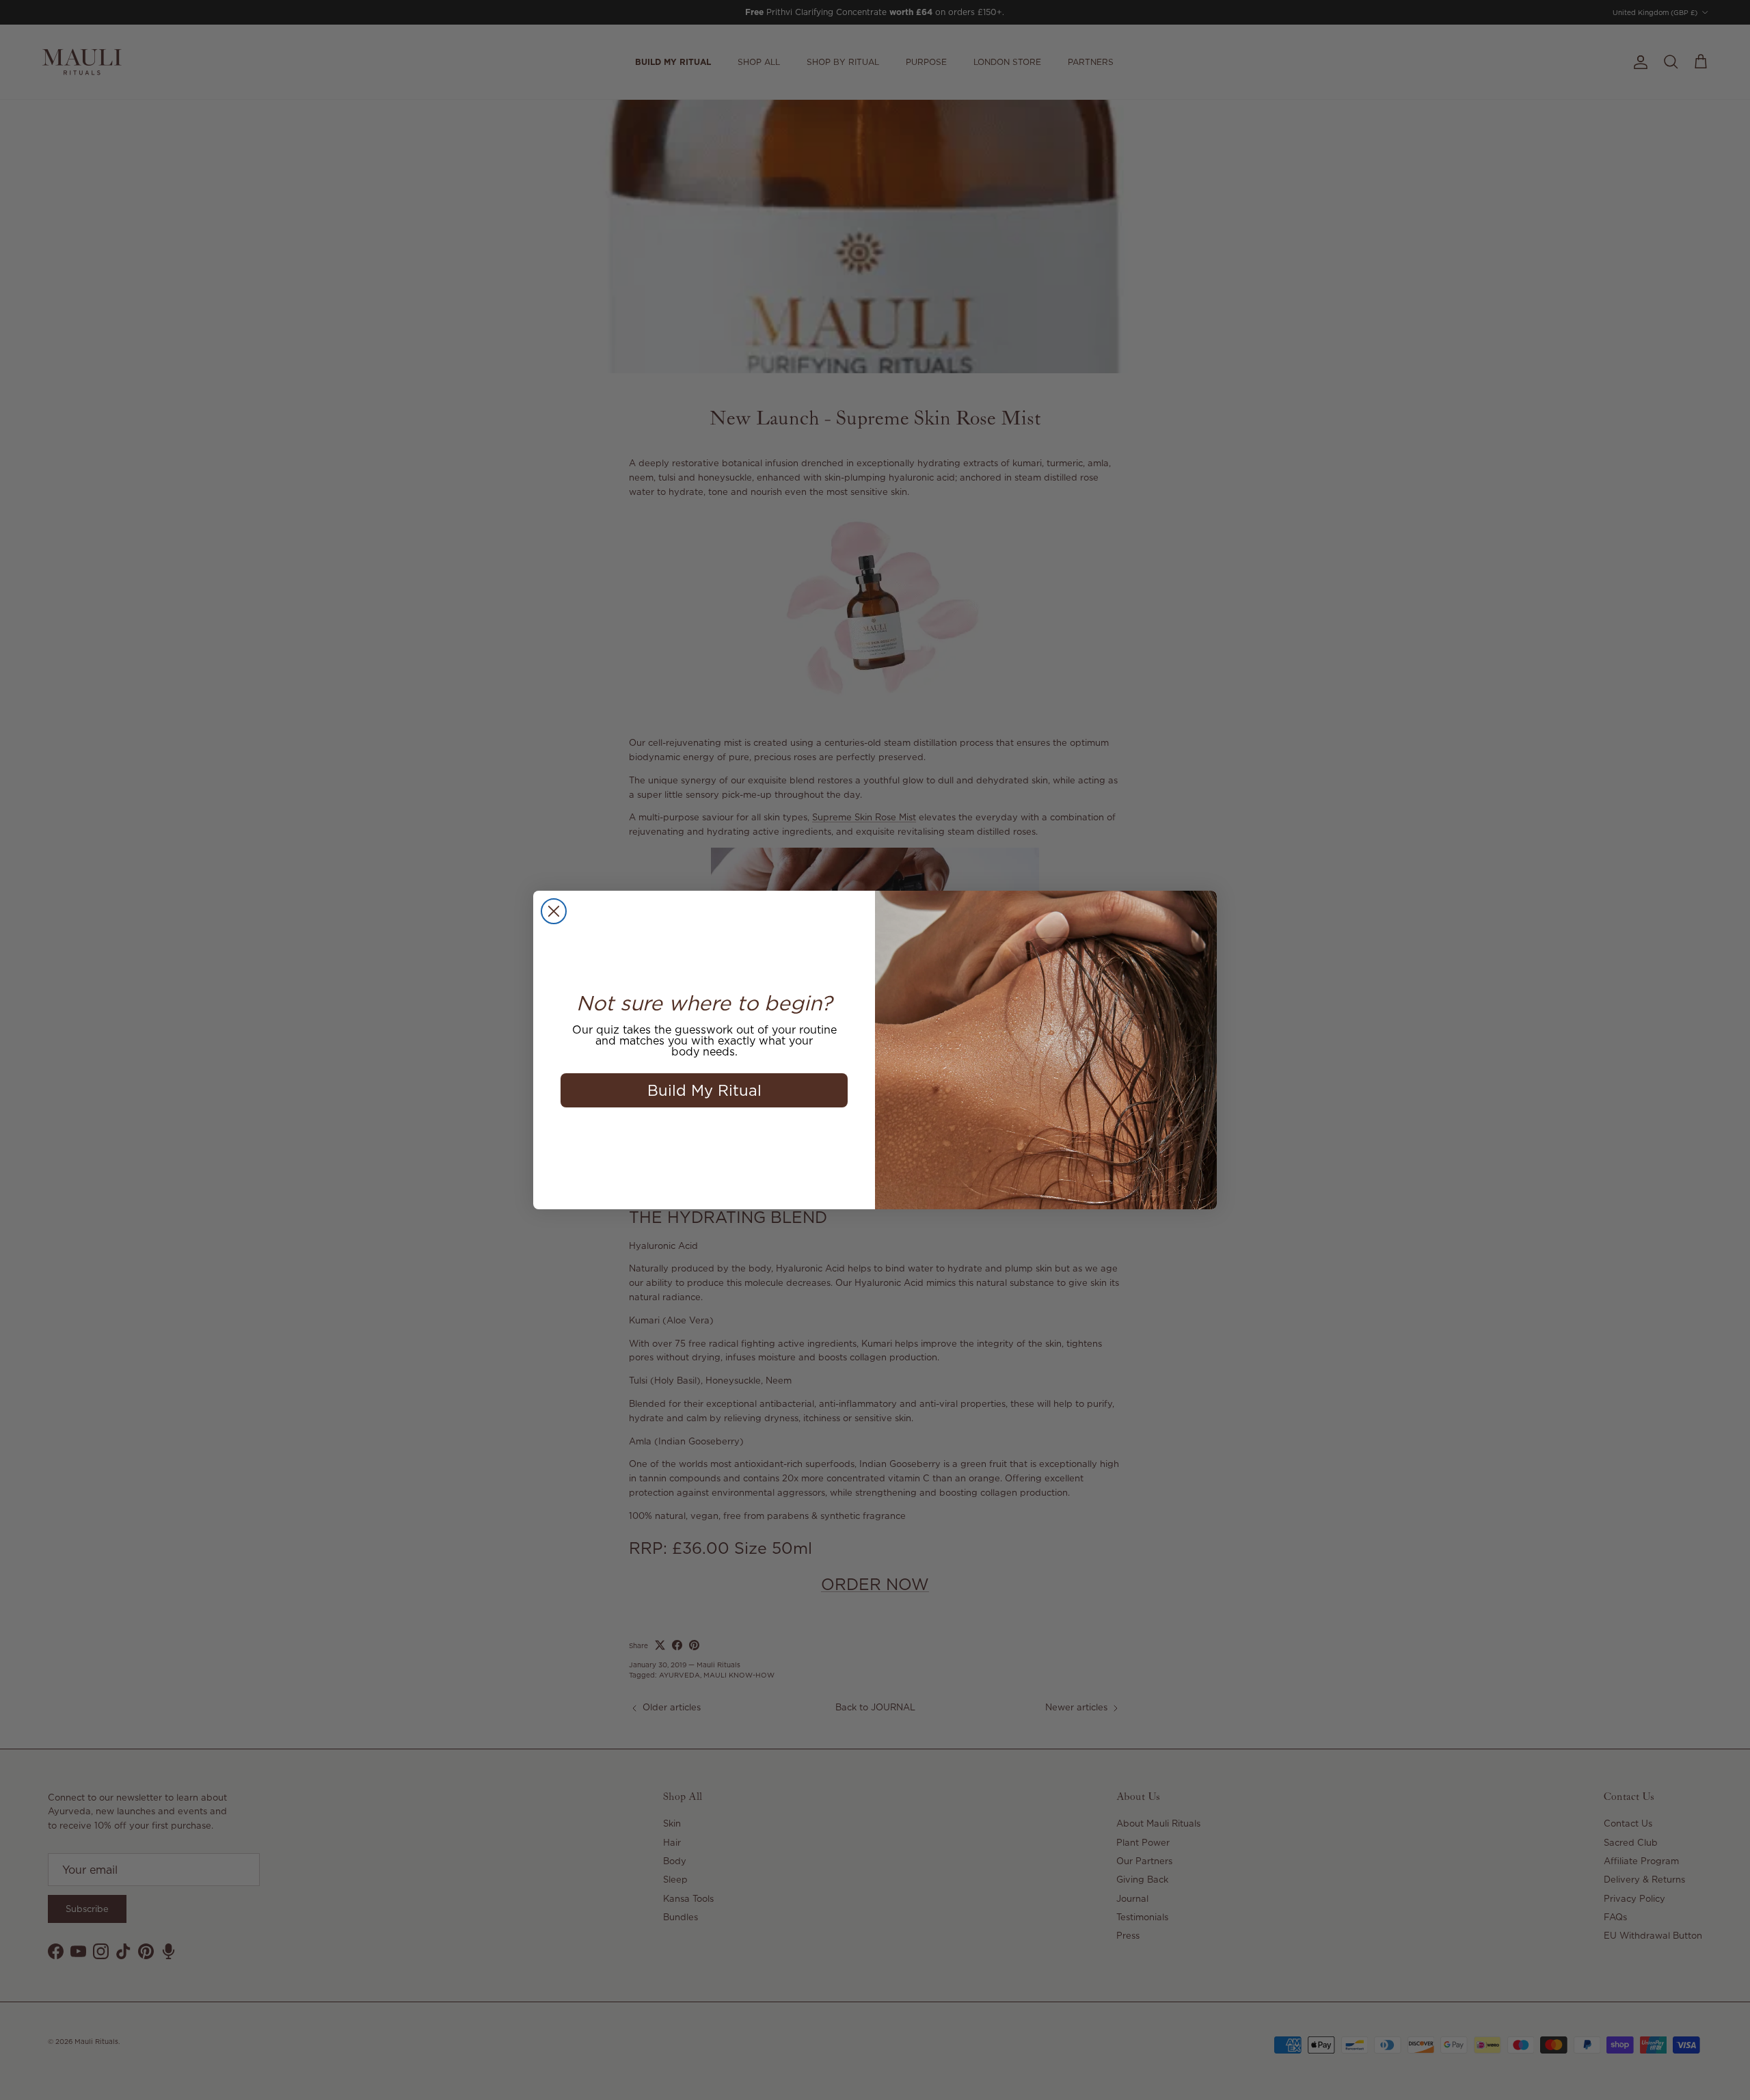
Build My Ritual (704, 1090)
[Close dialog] (554, 911)
